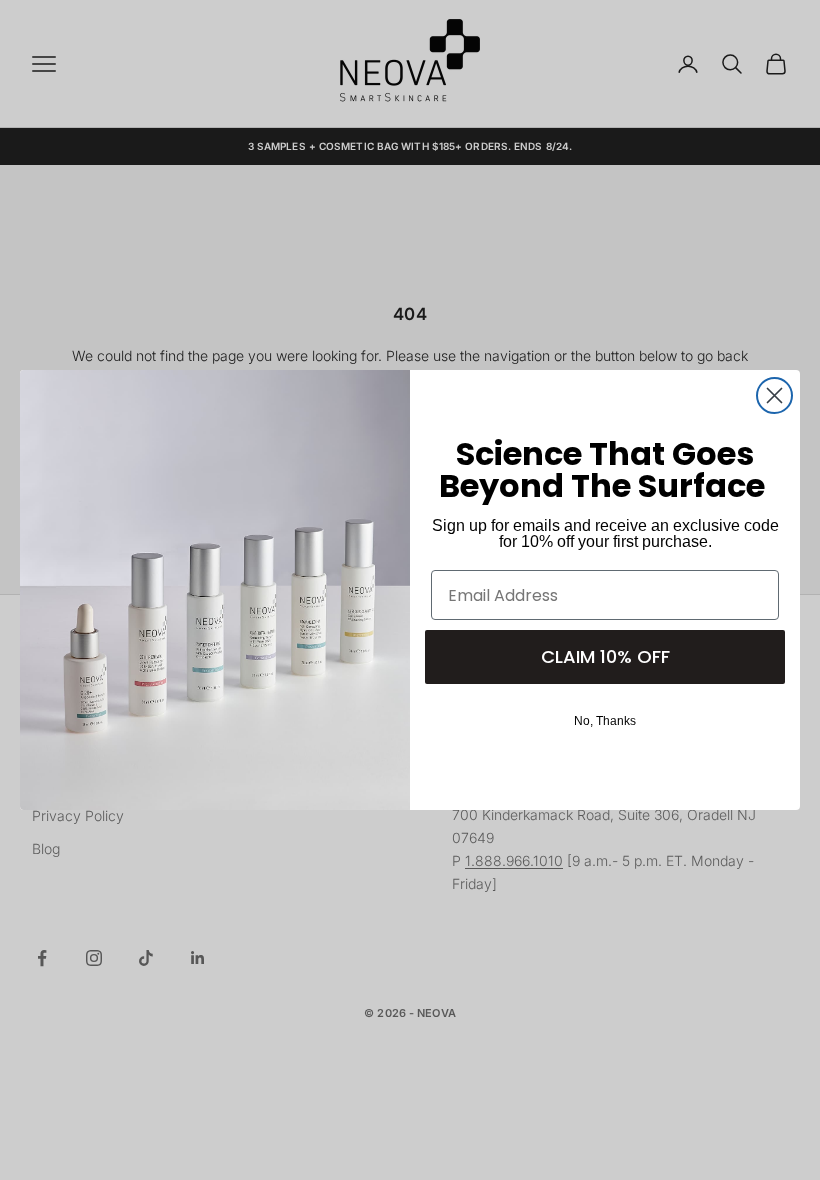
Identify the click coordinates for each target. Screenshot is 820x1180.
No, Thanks (605, 721)
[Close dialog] (774, 395)
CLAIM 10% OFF (605, 656)
